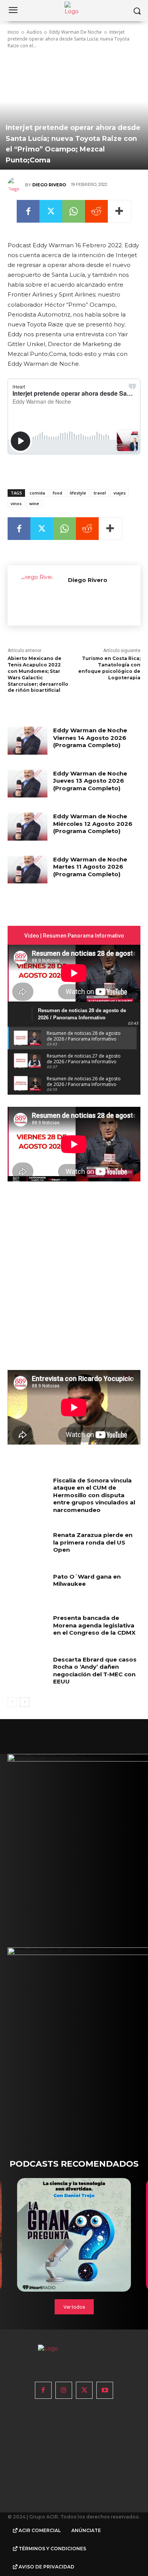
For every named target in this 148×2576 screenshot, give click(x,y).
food (57, 493)
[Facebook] (28, 211)
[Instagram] (64, 2390)
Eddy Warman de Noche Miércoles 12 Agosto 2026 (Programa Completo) (93, 824)
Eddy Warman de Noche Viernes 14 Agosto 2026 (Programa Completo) (90, 738)
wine (34, 503)
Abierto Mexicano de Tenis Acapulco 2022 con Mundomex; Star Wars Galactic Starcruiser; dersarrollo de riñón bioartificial (38, 674)
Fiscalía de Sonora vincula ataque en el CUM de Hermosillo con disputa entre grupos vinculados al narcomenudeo (94, 1495)
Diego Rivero (49, 185)
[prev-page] (12, 1702)
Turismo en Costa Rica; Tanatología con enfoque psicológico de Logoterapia (109, 668)
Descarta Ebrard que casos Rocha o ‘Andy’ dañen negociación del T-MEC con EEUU (95, 1671)
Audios (34, 32)
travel (100, 493)
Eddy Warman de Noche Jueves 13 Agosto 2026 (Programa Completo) (90, 781)
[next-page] (24, 1702)
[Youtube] (105, 2390)
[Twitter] (51, 211)
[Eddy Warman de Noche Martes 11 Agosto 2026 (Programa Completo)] (28, 870)
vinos (16, 503)
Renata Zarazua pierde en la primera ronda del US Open (93, 1542)
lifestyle (78, 493)
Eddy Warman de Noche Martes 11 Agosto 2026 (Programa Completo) (90, 867)
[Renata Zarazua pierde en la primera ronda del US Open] (28, 1545)
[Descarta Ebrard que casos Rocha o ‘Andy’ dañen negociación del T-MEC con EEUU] (28, 1670)
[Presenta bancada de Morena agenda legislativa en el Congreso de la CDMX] (28, 1628)
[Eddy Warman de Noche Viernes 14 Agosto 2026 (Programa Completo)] (28, 741)
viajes (120, 493)
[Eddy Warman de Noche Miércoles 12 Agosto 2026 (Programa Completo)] (28, 827)
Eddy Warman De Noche (76, 32)
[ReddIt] (96, 211)
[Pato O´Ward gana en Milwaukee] (28, 1587)
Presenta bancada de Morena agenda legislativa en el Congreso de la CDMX (94, 1625)
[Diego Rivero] (16, 185)
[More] (120, 211)
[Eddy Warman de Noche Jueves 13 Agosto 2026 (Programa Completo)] (28, 784)
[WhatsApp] (74, 211)
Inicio (13, 32)
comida (37, 493)
